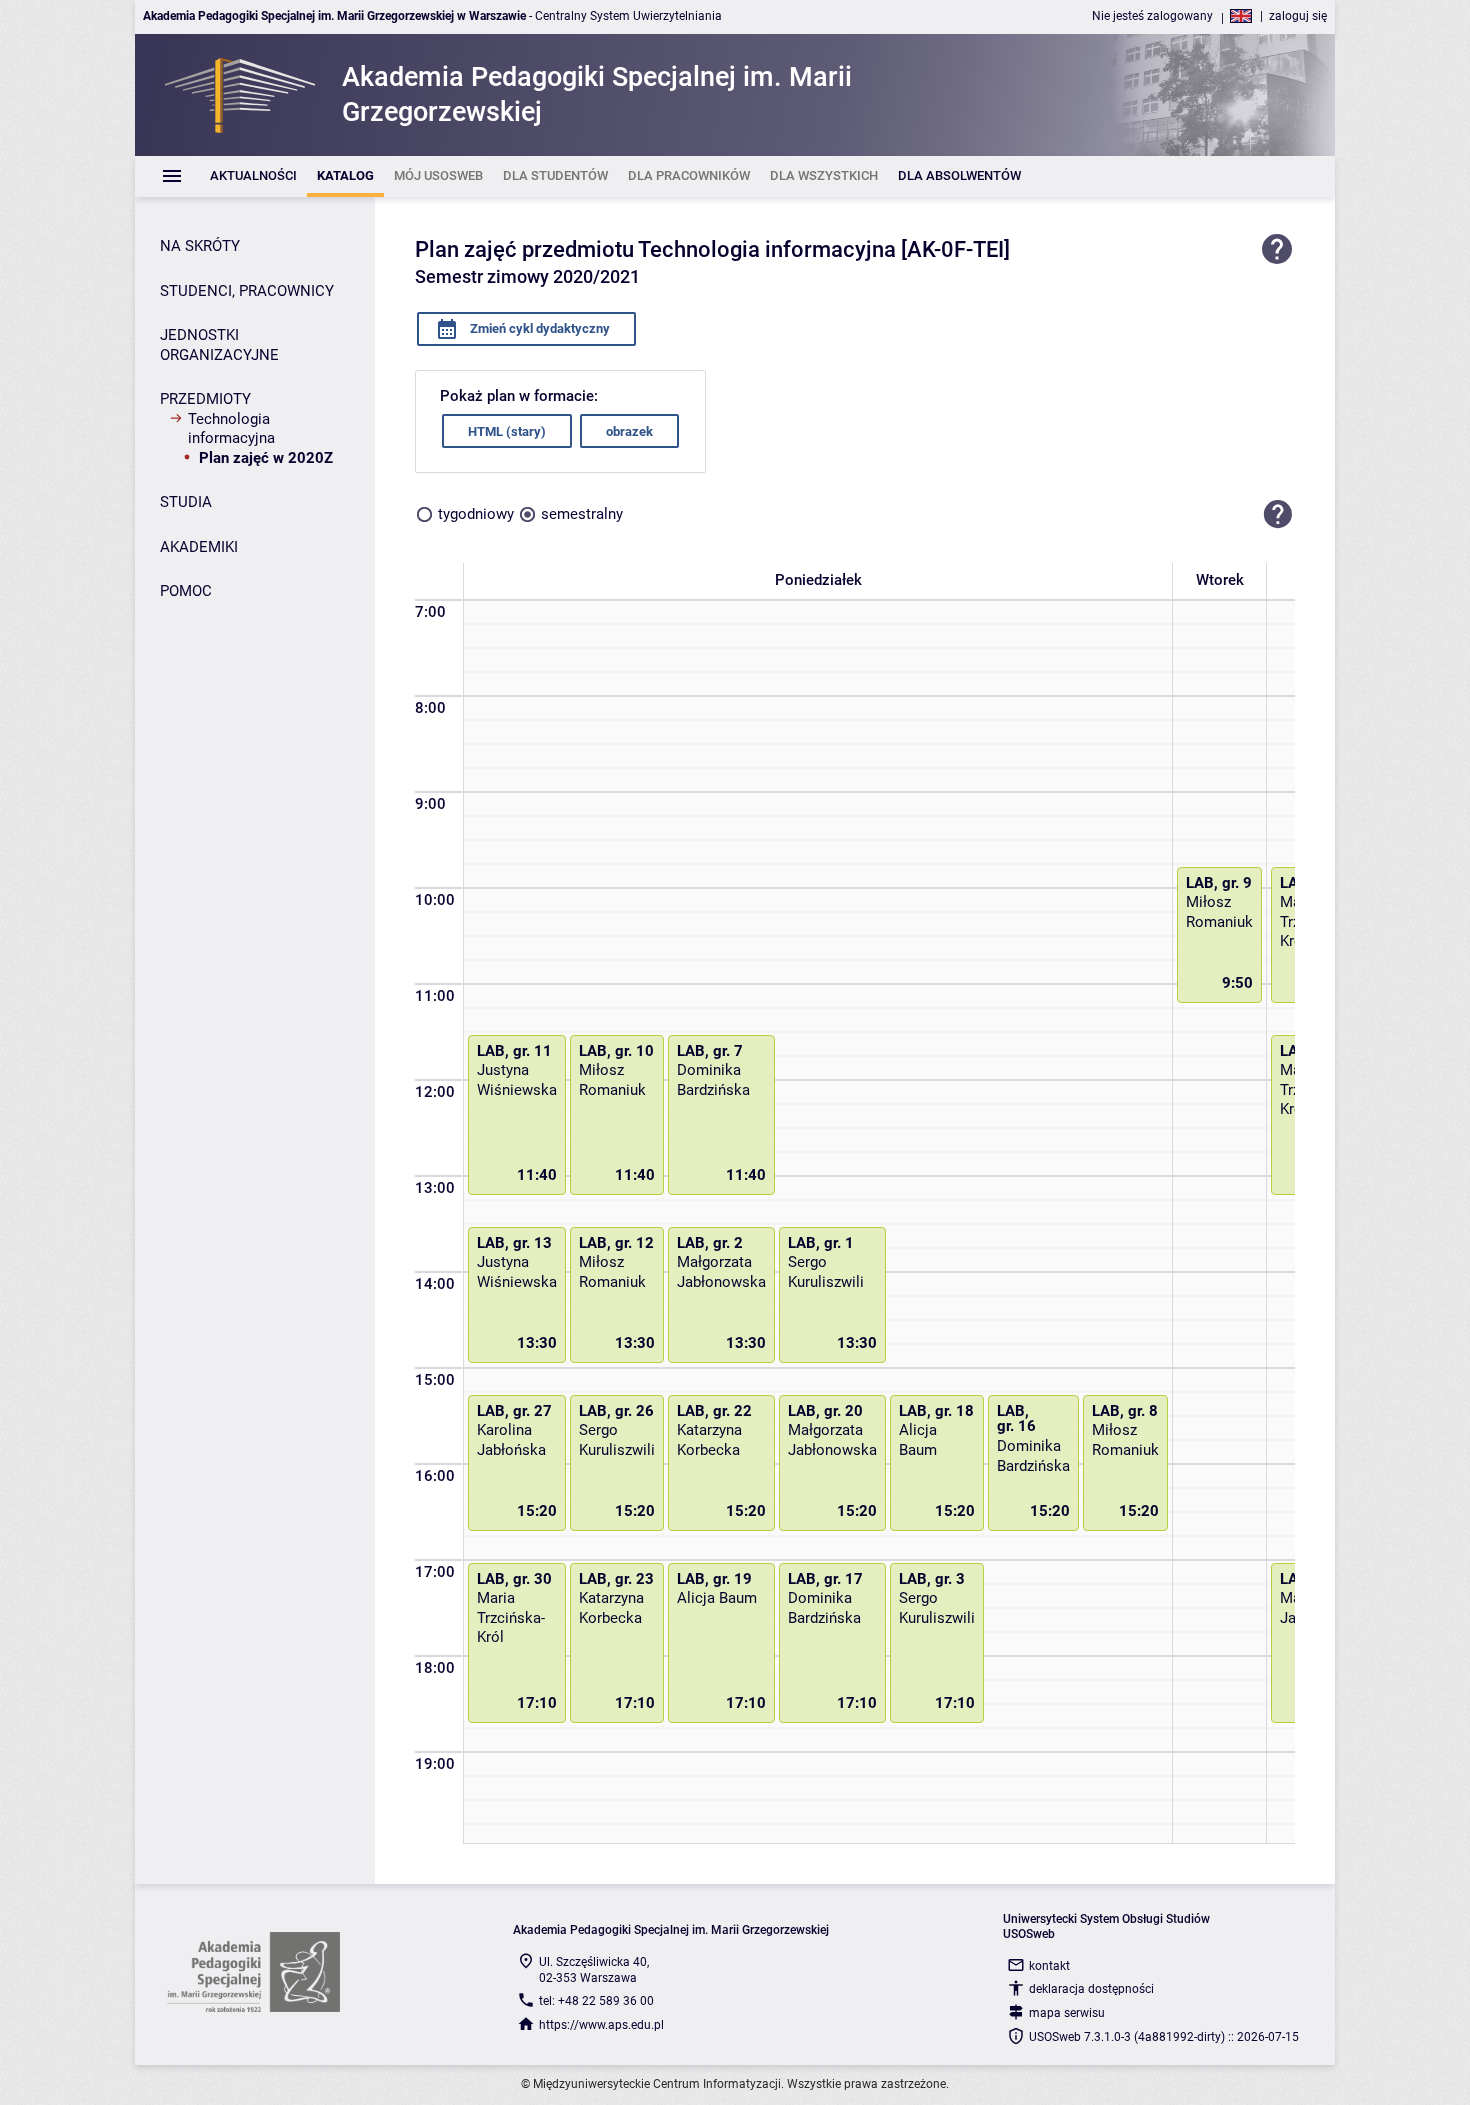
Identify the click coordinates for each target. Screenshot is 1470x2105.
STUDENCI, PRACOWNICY (247, 291)
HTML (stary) (507, 431)
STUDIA (186, 502)
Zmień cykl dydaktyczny (538, 328)
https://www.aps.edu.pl (601, 2025)
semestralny (582, 514)
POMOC (186, 591)
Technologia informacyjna (231, 429)
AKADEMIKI (199, 547)
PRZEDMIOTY (205, 399)
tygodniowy (476, 514)
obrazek (629, 431)
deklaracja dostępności (1091, 1989)
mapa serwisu (1067, 2013)
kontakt (1049, 1966)
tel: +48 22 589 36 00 (596, 2001)
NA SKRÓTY (200, 246)
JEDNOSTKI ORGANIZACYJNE (219, 345)
